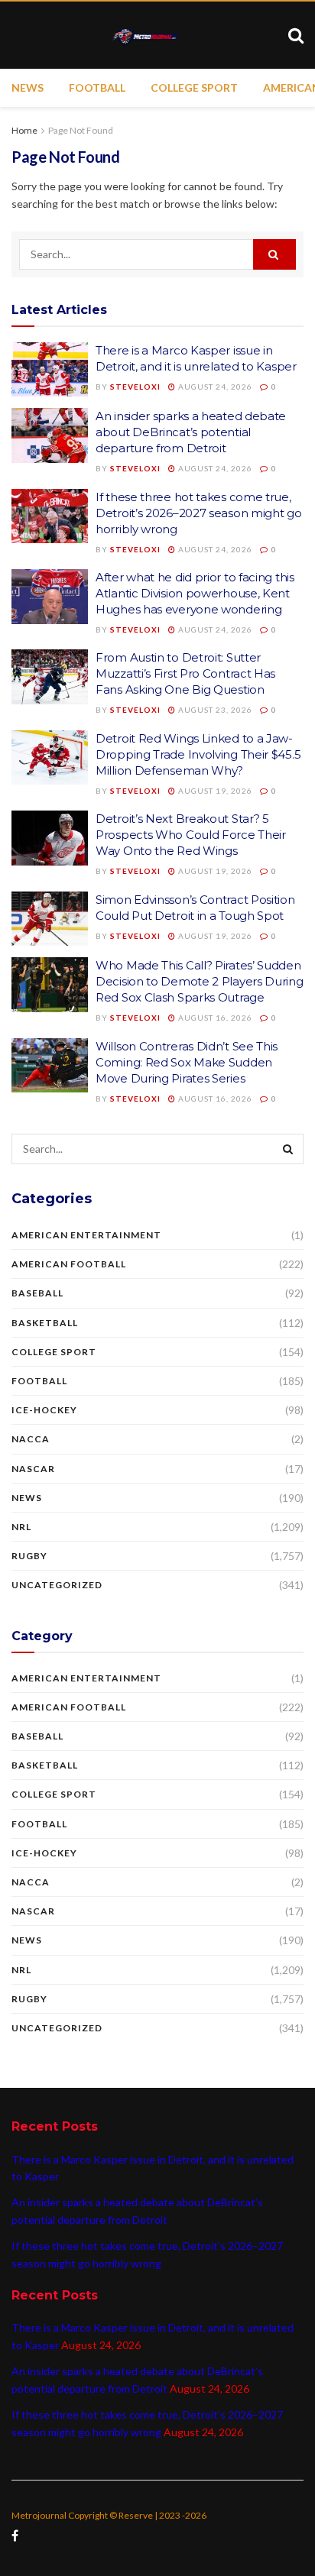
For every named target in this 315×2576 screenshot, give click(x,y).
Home (24, 130)
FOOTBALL (97, 87)
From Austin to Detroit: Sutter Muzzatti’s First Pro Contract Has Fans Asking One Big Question (185, 673)
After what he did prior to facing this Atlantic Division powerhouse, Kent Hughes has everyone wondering (195, 593)
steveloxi (135, 387)
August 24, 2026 (214, 387)
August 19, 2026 (214, 791)
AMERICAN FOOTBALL (69, 1264)
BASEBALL (37, 1293)
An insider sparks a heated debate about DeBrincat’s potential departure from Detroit (191, 432)
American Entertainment (86, 1235)
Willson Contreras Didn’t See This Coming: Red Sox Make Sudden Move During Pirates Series (187, 1062)
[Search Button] (274, 254)
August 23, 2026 (214, 710)
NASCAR (33, 1469)
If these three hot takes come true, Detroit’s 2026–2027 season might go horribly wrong (199, 513)
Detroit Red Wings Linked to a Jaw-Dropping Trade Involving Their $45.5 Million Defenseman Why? (198, 754)
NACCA (31, 1439)
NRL (21, 1527)
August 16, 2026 (214, 1018)
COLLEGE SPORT (194, 87)
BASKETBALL (45, 1323)
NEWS (28, 87)
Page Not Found (81, 130)
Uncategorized (57, 1585)
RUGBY (29, 1556)
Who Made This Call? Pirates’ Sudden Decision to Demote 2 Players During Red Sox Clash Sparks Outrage (200, 981)
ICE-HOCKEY (44, 1410)
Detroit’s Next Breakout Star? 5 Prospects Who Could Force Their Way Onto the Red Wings (191, 835)
